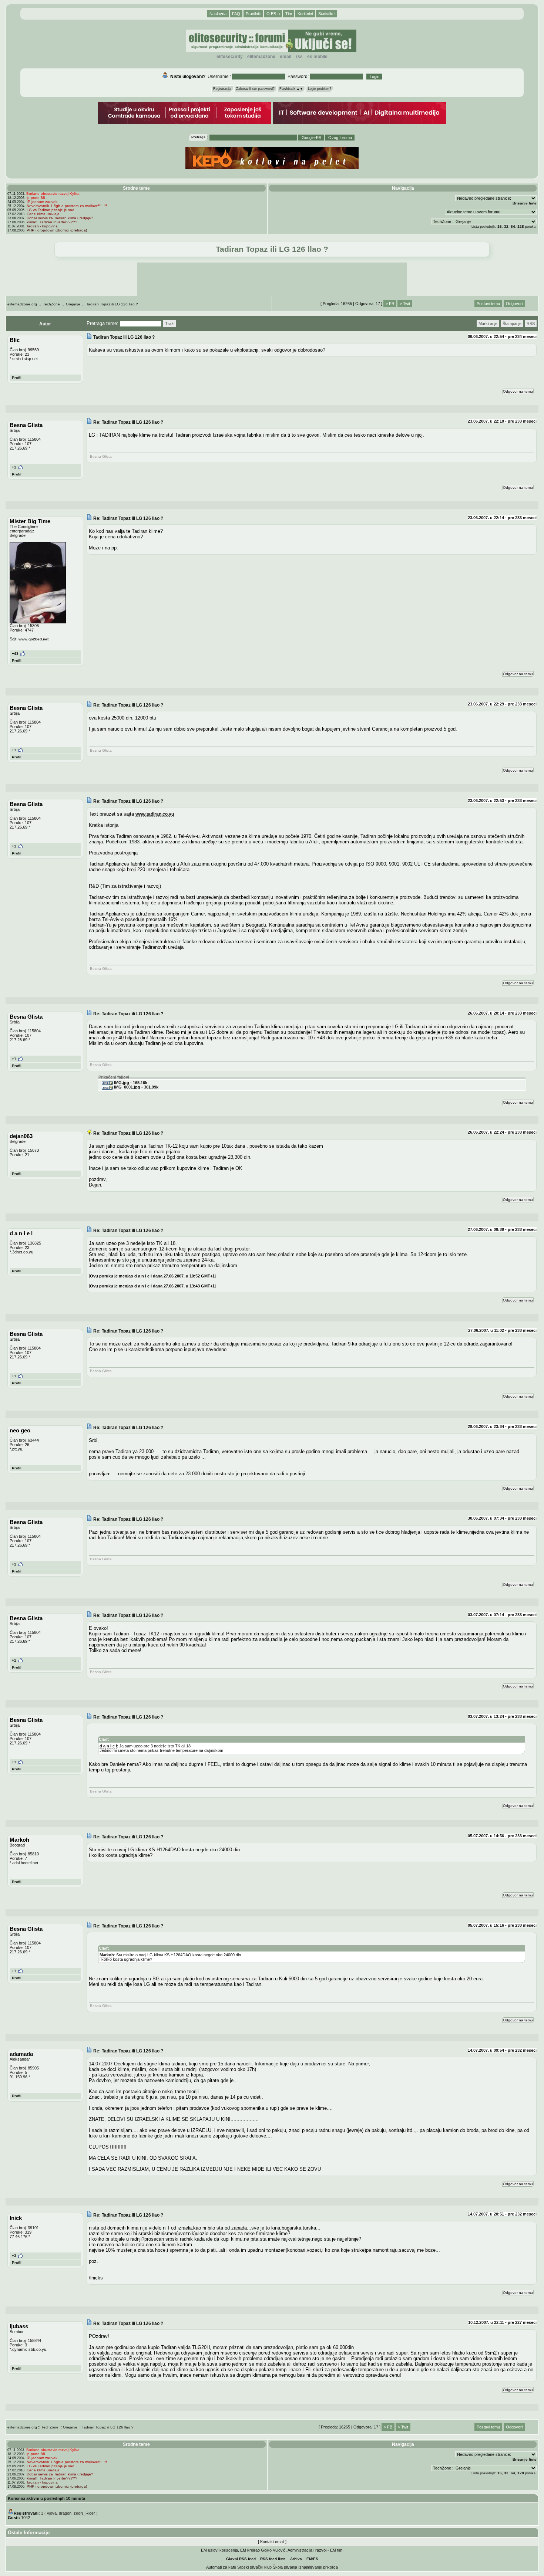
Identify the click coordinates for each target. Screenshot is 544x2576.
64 (513, 226)
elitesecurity (230, 57)
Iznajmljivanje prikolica (318, 2567)
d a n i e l (108, 1746)
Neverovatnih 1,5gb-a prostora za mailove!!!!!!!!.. (68, 206)
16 (500, 226)
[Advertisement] (272, 279)
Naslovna (218, 14)
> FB (390, 304)
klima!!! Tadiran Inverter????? (52, 222)
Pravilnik (253, 14)
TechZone (51, 304)
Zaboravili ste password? (255, 89)
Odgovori (514, 304)
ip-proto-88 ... (38, 198)
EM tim (336, 2550)
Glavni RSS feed (241, 2559)
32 (506, 226)
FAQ (236, 14)
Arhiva (296, 2559)
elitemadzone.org (22, 304)
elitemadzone (261, 57)
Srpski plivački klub (254, 2567)
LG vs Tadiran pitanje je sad (51, 210)
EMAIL (286, 57)
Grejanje (73, 304)
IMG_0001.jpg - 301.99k (136, 1087)
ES (316, 2559)
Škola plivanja (285, 2567)
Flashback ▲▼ (291, 89)
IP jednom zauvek (42, 202)
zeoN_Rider (84, 2513)
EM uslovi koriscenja (219, 2550)
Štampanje (512, 324)
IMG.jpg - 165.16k (130, 1083)
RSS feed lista (273, 2559)
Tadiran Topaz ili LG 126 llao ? (112, 304)
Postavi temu (488, 304)
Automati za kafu (221, 2567)
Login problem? (320, 89)
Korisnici (305, 14)
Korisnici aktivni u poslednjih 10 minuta (46, 2498)
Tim (289, 14)
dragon (65, 2513)
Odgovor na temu (518, 391)
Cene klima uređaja (43, 214)
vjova (52, 2513)
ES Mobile (317, 57)
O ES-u (273, 14)
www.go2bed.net (33, 639)
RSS (299, 57)
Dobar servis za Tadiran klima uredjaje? (60, 218)
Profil (17, 378)
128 (521, 226)
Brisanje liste (525, 203)
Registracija (222, 89)
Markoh (107, 1955)
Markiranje (488, 324)
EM (309, 2559)
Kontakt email (272, 2542)
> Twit (405, 304)
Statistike (326, 14)
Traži (170, 324)
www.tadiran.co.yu (155, 814)
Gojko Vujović (273, 2550)
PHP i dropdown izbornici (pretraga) (57, 230)
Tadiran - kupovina (42, 226)
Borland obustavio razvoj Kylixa (53, 194)
